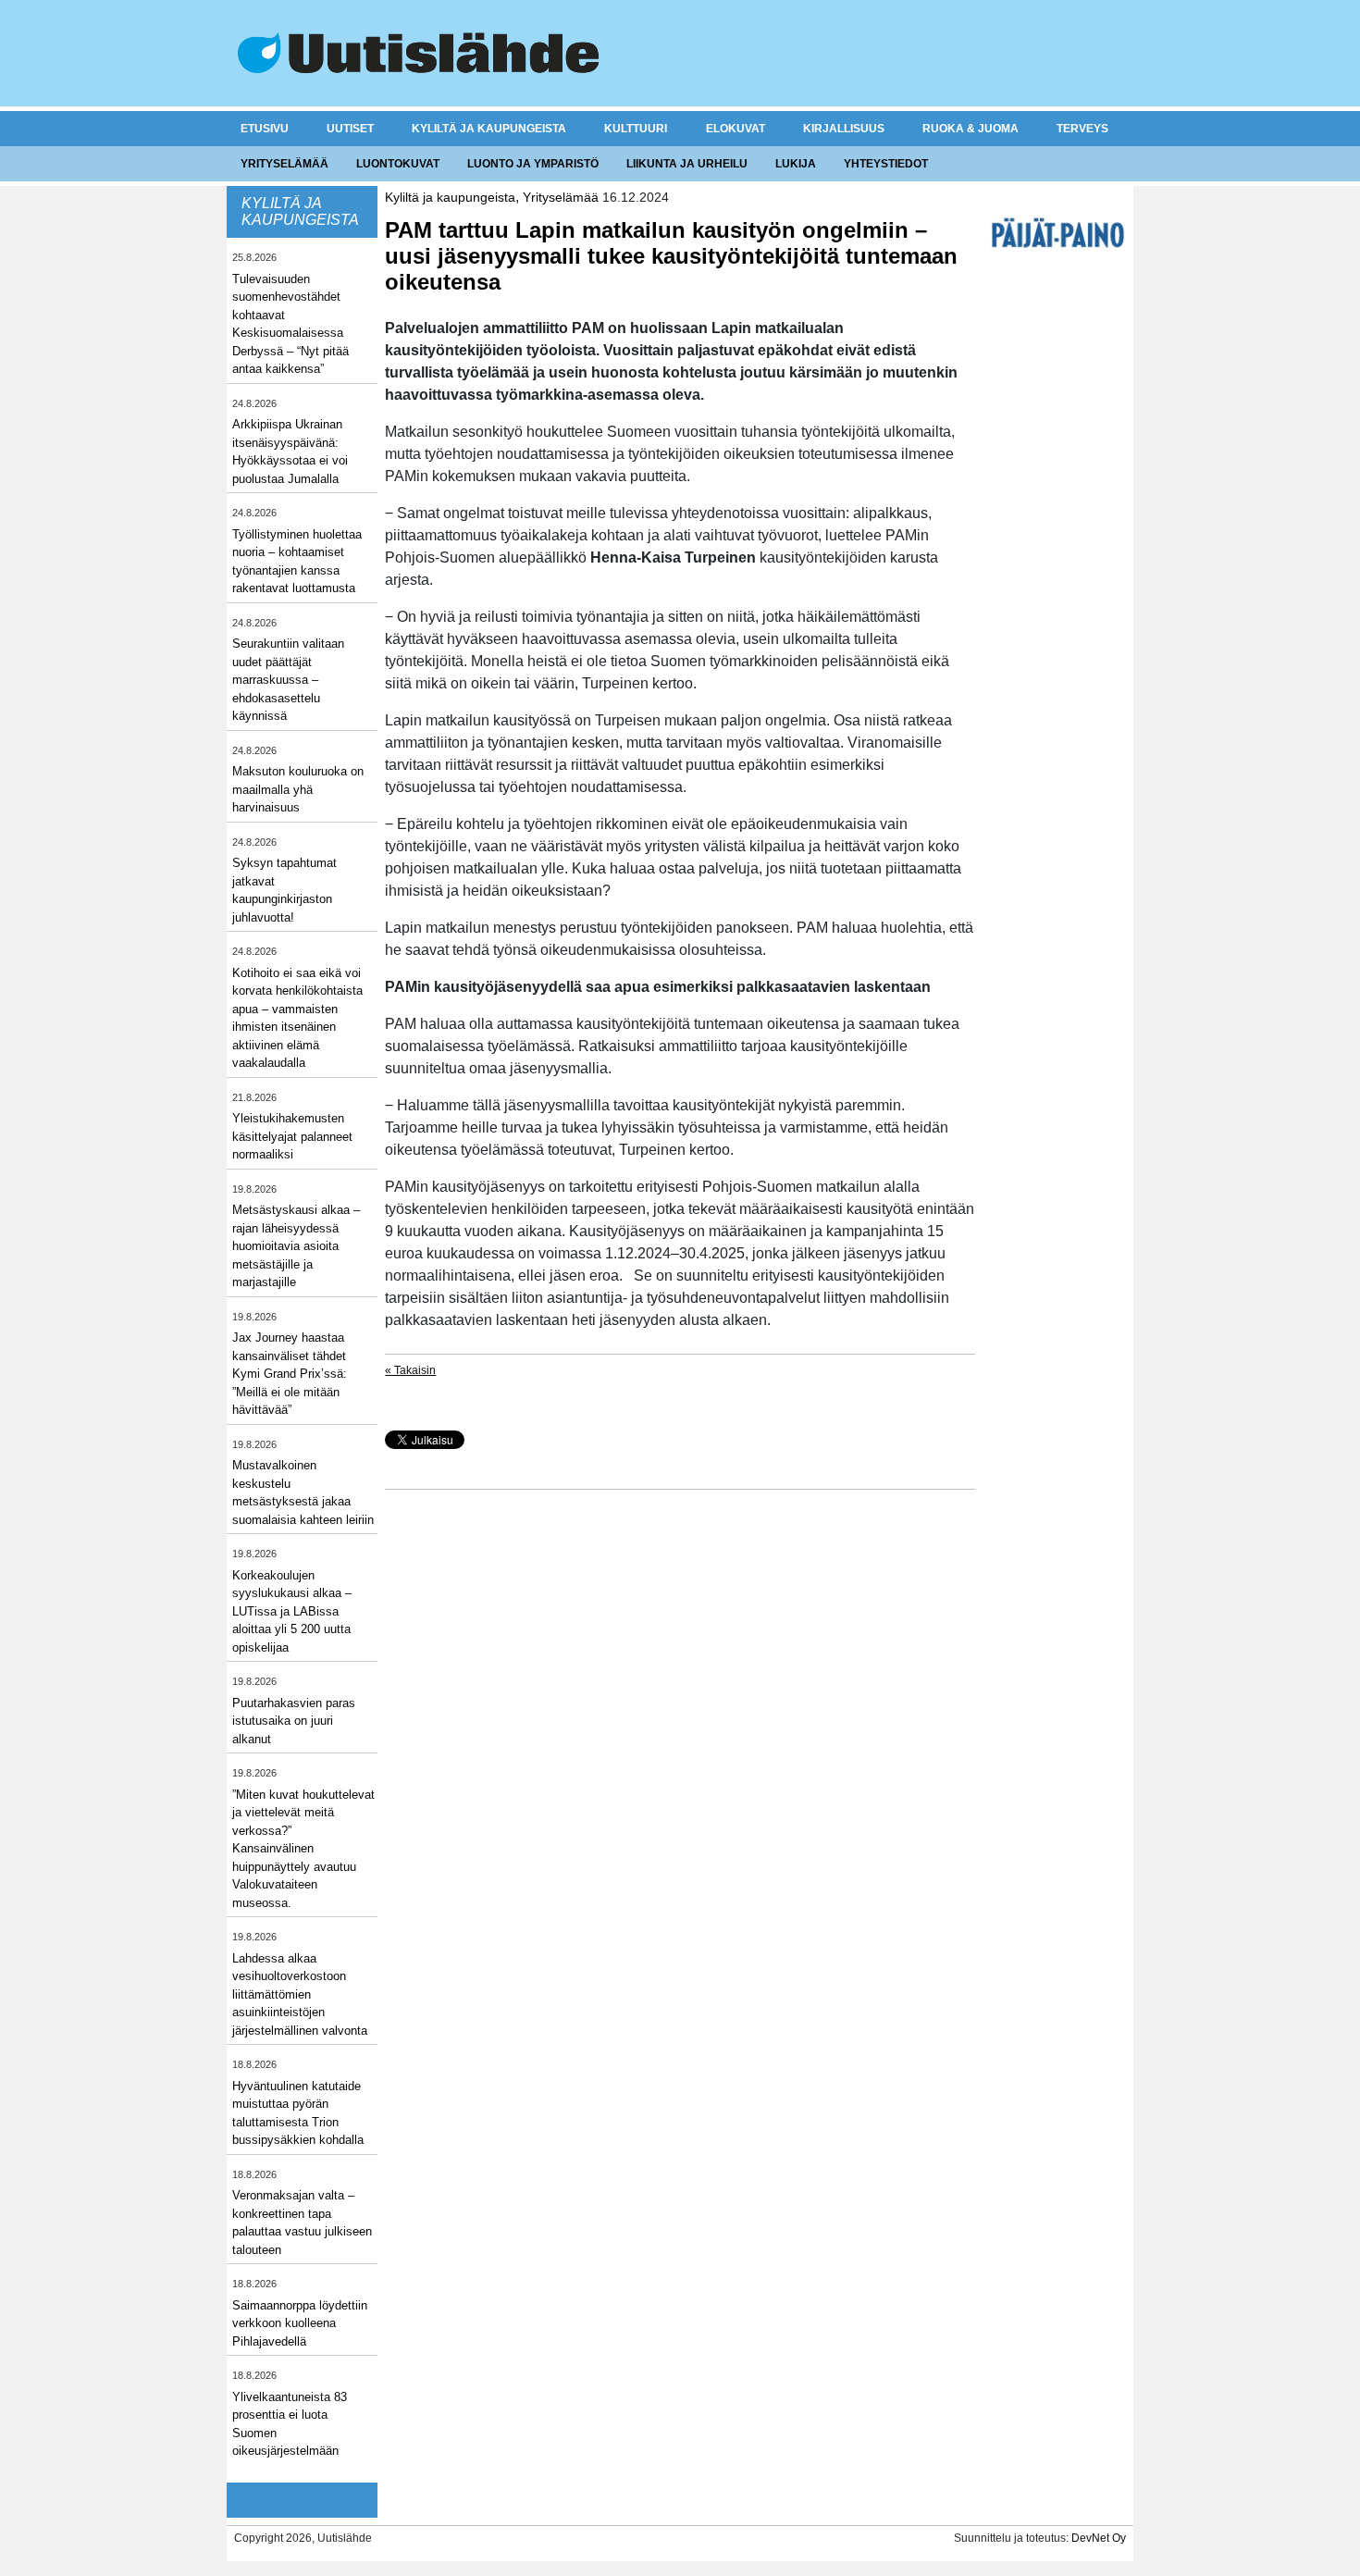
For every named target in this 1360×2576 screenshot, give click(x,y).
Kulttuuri (636, 129)
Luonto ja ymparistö (533, 164)
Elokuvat (736, 129)
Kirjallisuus (844, 129)
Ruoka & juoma (971, 129)
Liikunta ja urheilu (687, 164)
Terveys (1082, 129)
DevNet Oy (1099, 2538)
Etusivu (265, 129)
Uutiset (350, 129)
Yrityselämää (284, 164)
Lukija (796, 164)
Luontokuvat (398, 164)
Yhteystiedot (886, 164)
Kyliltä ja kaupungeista (489, 129)
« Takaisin (410, 1370)
